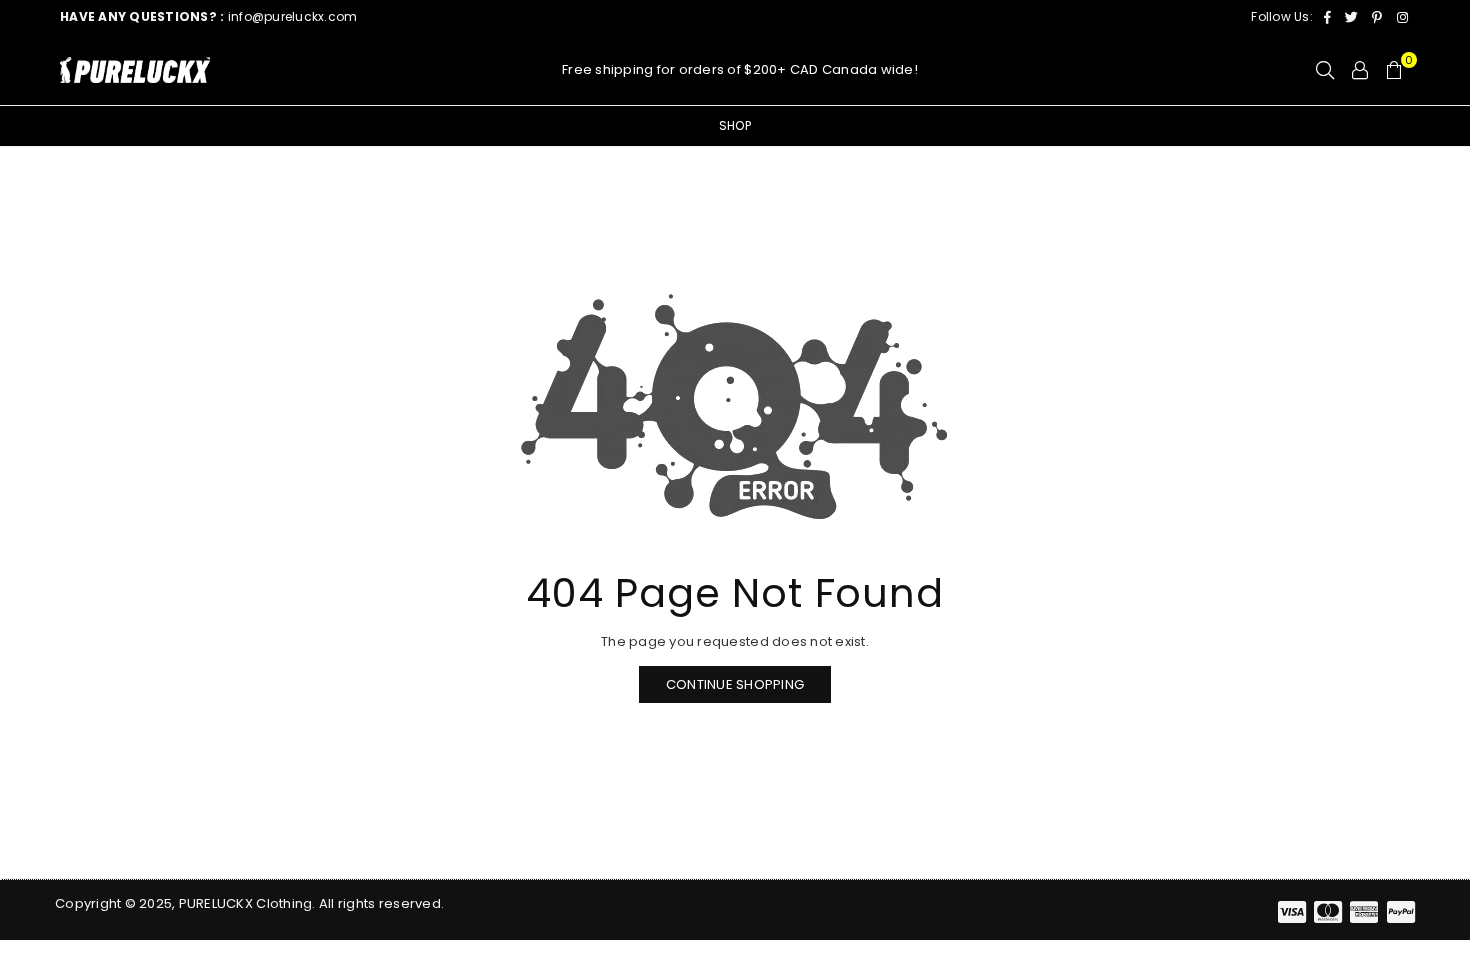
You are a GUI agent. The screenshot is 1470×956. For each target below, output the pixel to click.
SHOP (735, 125)
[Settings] (1360, 70)
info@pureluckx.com (208, 16)
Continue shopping (735, 684)
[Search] (1325, 70)
